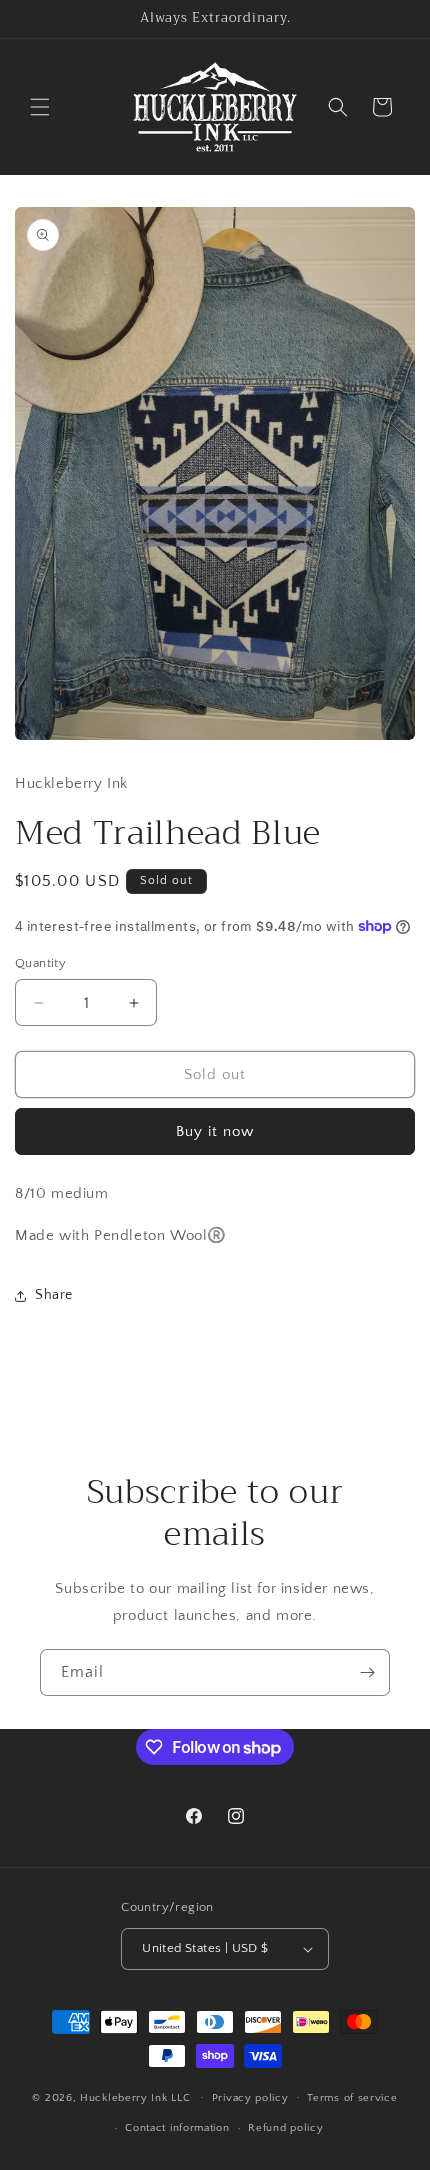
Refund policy (285, 2128)
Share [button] (54, 1295)
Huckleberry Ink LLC (135, 2097)
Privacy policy (250, 2098)
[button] (40, 107)
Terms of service (352, 2098)
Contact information (177, 2128)
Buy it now (215, 1131)
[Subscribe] (367, 1672)
